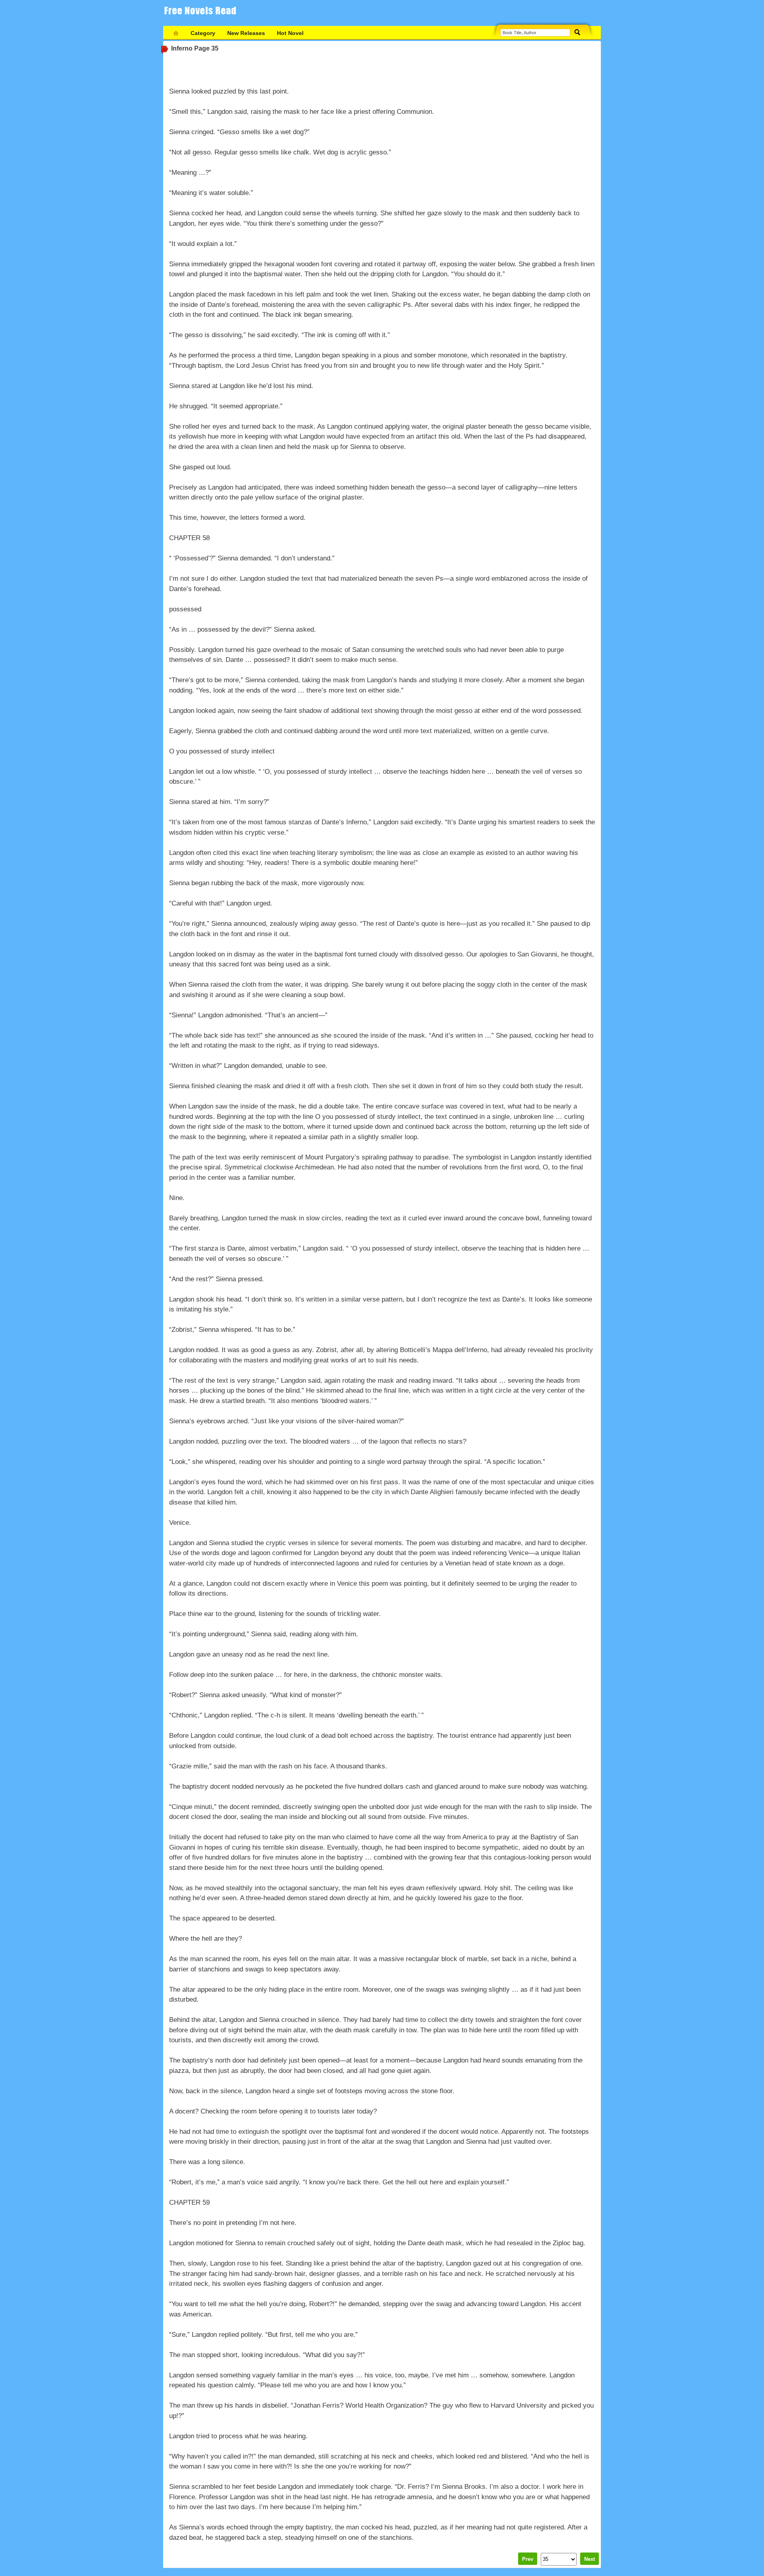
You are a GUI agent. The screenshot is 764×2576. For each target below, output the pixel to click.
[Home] (176, 33)
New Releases (246, 33)
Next (590, 2559)
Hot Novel (290, 33)
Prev (528, 2559)
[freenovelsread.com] (203, 13)
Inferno (182, 48)
